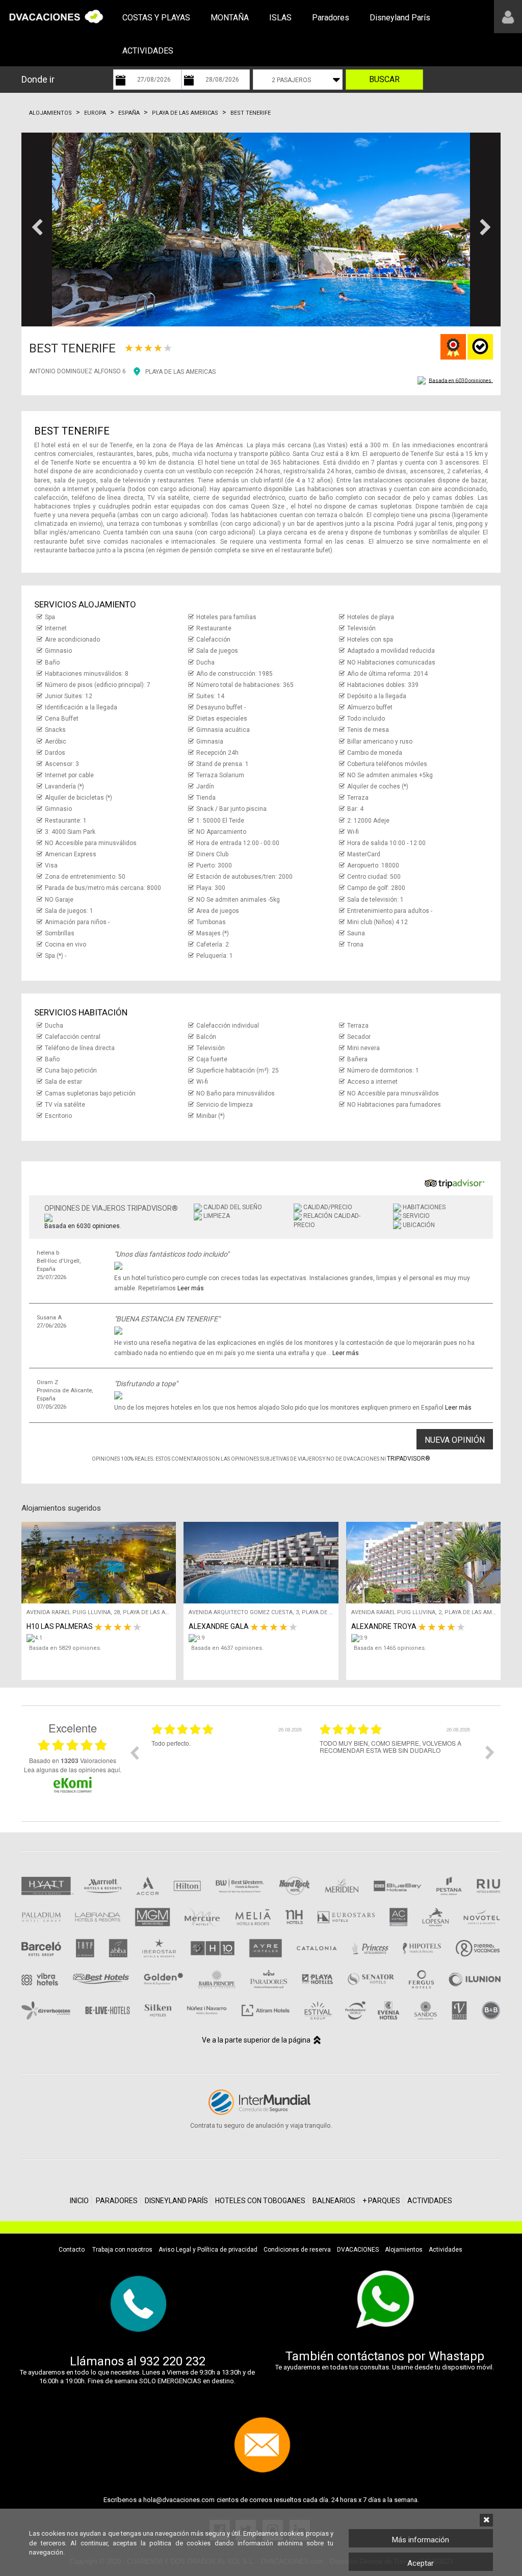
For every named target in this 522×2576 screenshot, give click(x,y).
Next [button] (490, 1752)
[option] (228, 1760)
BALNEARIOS (334, 2201)
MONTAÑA (230, 18)
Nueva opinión (455, 1440)
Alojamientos (50, 113)
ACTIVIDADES (148, 51)
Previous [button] (134, 1752)
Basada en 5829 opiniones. (65, 1648)
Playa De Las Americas (185, 113)
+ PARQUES (381, 2201)
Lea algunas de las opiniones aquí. (73, 1769)
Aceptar (421, 2563)
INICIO (79, 2201)
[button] (37, 229)
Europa (95, 113)
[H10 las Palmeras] (101, 1638)
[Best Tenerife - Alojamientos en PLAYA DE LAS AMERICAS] (261, 229)
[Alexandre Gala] (263, 1638)
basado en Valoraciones (73, 1761)
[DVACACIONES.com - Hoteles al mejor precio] (56, 16)
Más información (421, 2540)
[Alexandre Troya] (426, 1638)
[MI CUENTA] (508, 17)
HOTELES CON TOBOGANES (260, 2201)
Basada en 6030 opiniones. (461, 380)
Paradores (331, 18)
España (129, 113)
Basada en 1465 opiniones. (390, 1648)
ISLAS (280, 18)
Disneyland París (400, 18)
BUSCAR (384, 79)
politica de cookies (180, 2543)
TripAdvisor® (409, 1459)
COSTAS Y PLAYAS (156, 18)
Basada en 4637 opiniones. (227, 1648)
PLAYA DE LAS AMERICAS (180, 372)
